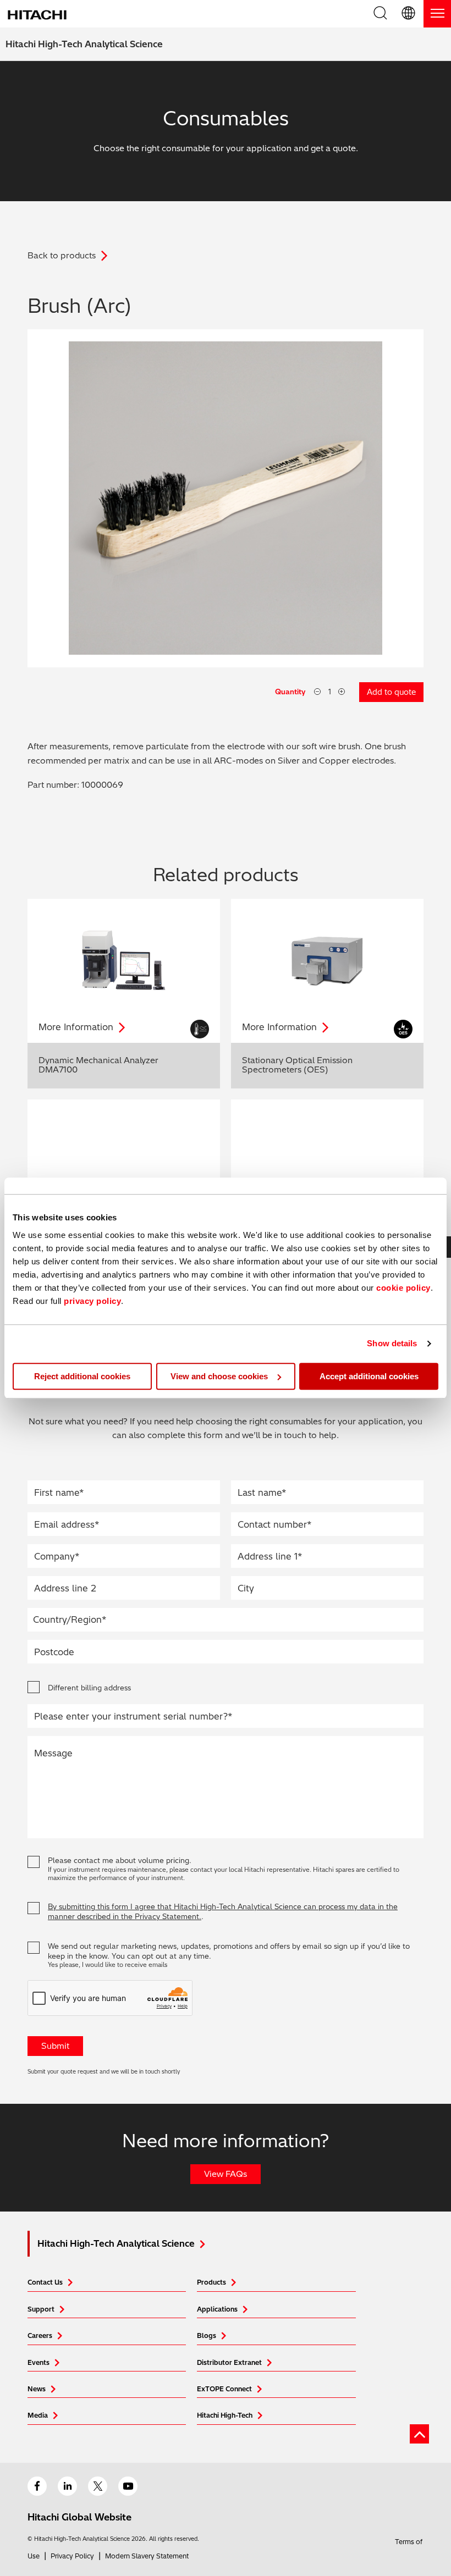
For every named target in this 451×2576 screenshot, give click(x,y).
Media (38, 2415)
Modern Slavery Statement (147, 2556)
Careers (40, 2335)
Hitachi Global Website (79, 2517)
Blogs (207, 2335)
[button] (409, 14)
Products (211, 2282)
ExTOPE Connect (224, 2389)
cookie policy (403, 1288)
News (37, 2389)
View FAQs (226, 2174)
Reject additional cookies (82, 1376)
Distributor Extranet (229, 2362)
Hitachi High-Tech (225, 2415)
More (76, 1027)
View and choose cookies (219, 1376)
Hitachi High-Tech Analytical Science (84, 44)
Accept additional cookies (369, 1376)
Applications (217, 2309)
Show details (392, 1343)
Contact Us (45, 2282)
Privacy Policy (72, 2556)
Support (41, 2309)
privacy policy (92, 1301)
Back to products (62, 255)
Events (38, 2362)
